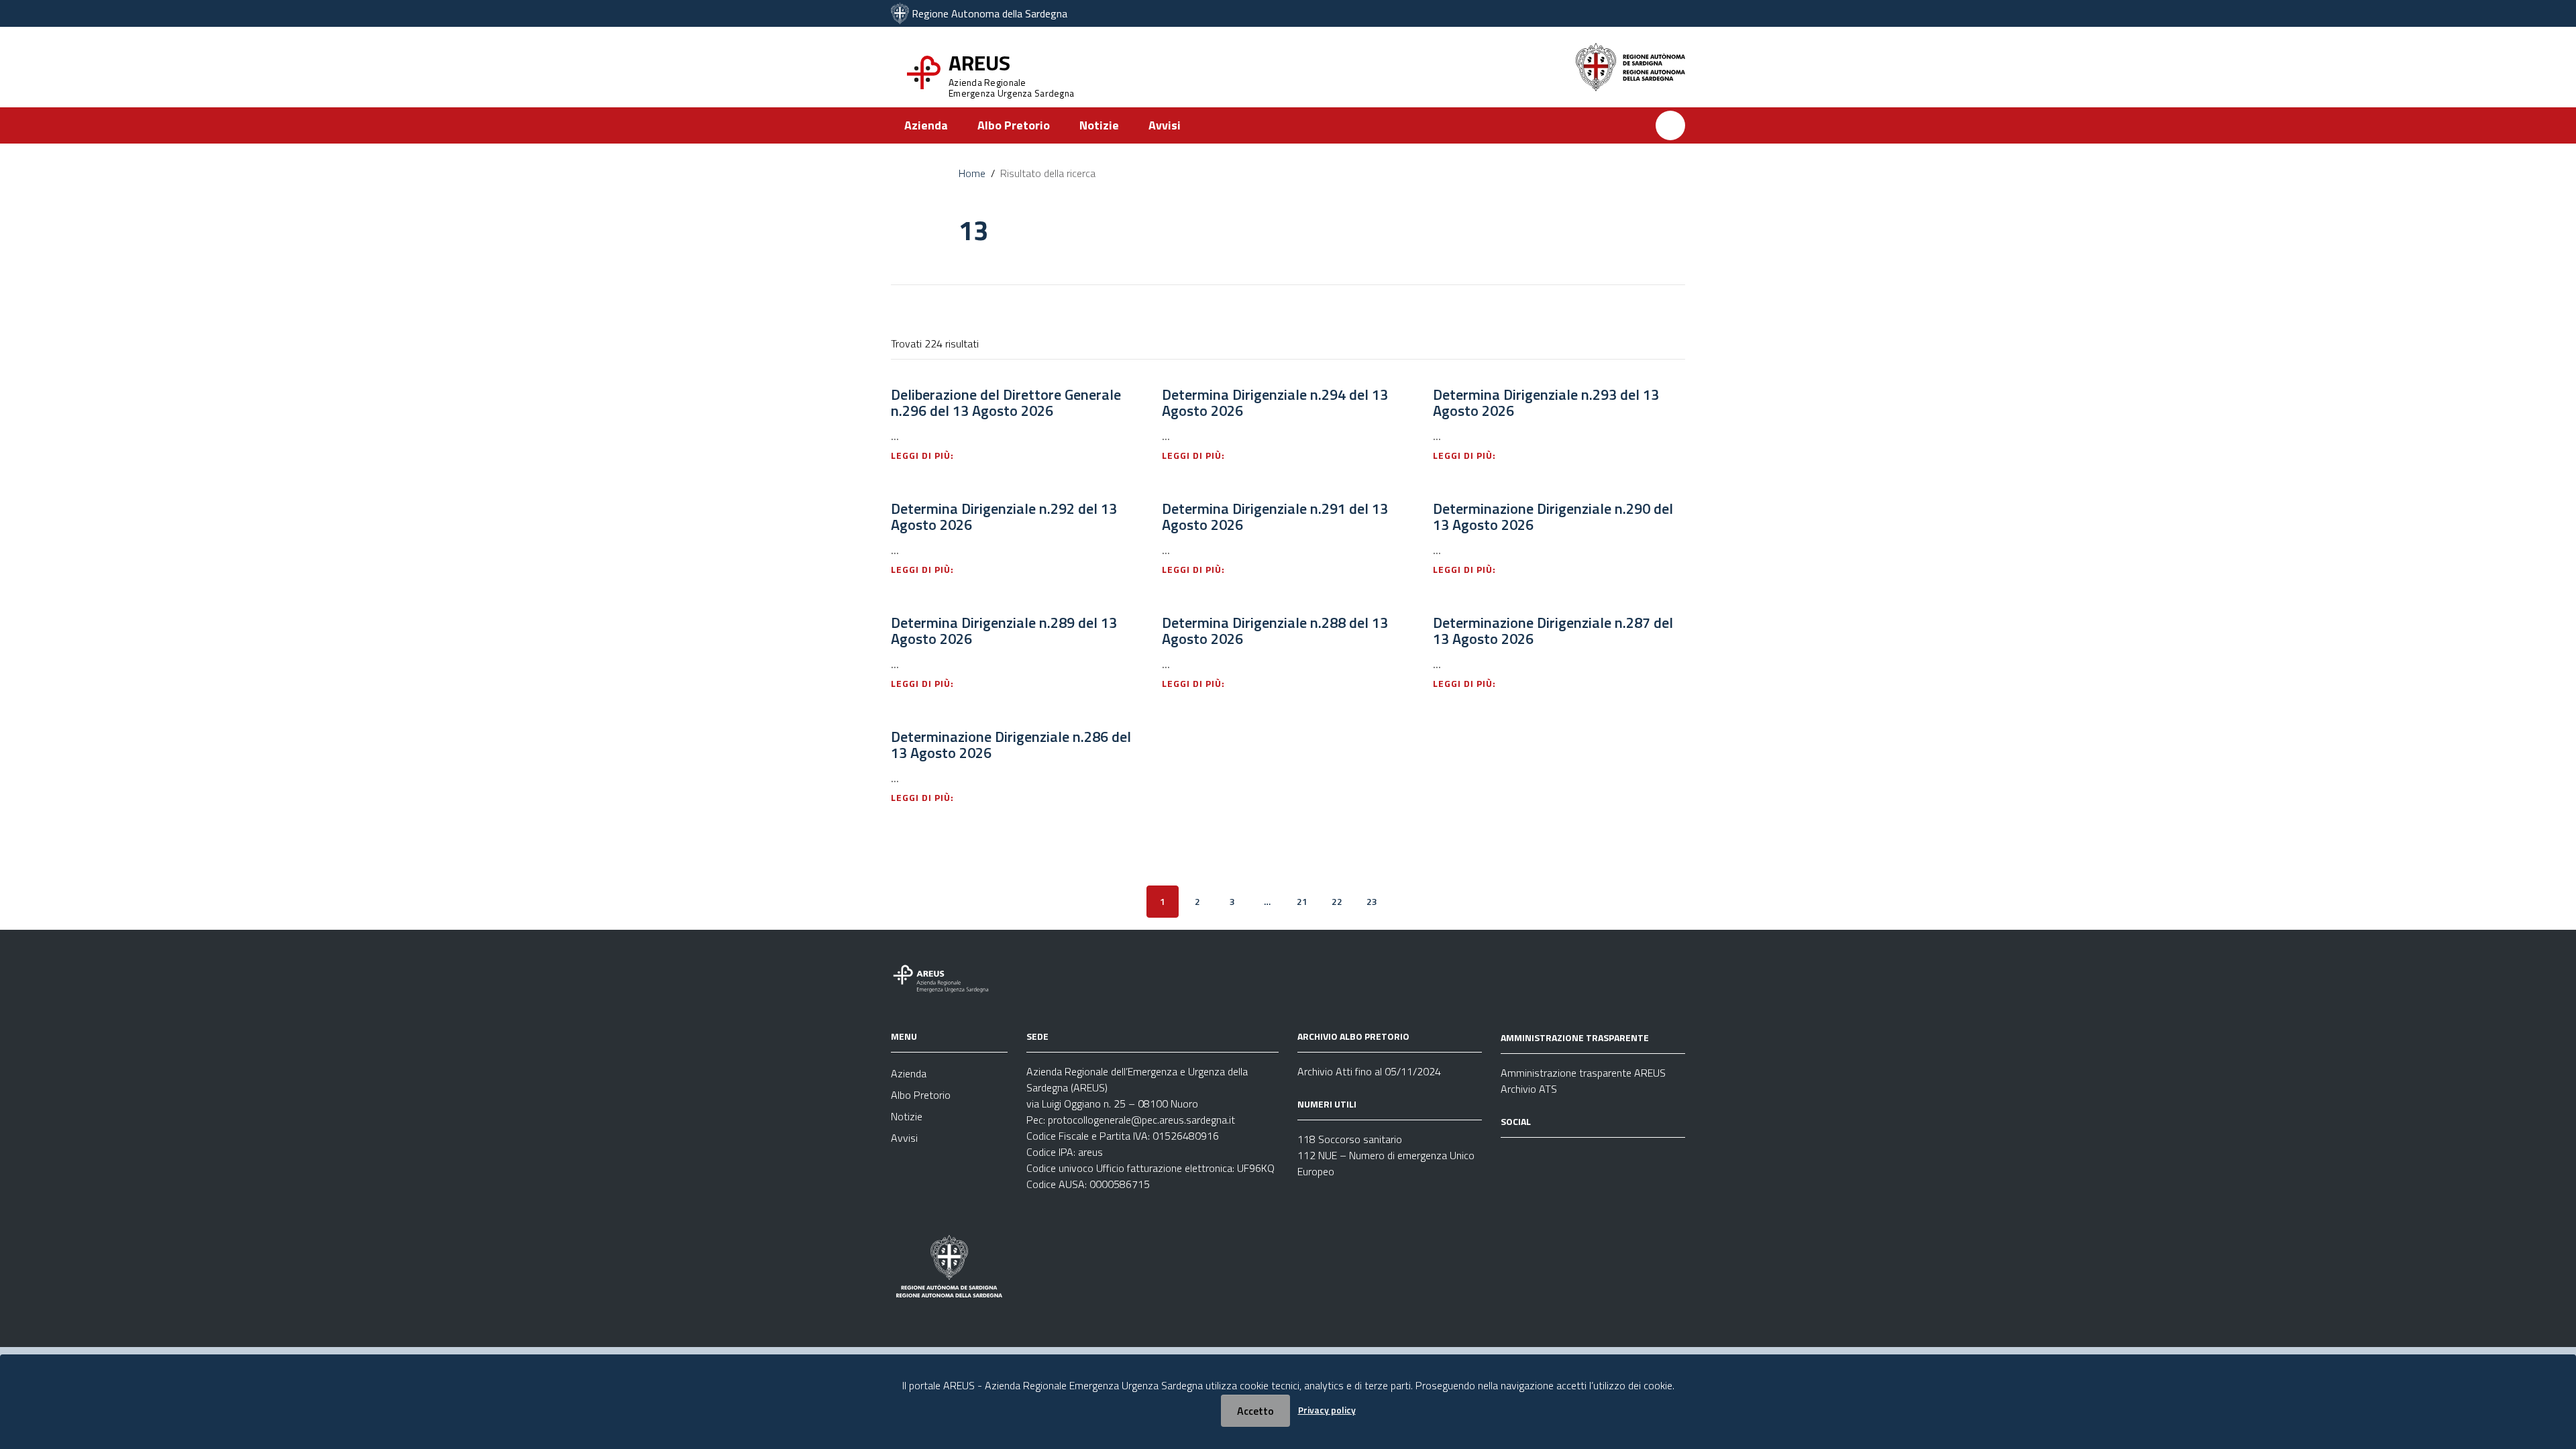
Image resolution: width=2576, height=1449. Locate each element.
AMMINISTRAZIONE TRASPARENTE (1575, 1037)
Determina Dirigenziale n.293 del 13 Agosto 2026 (1546, 402)
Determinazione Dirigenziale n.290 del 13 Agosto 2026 (1553, 517)
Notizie (1099, 125)
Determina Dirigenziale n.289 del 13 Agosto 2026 (1004, 631)
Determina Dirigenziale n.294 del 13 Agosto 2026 (1275, 402)
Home (972, 173)
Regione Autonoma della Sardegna (989, 13)
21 (1302, 901)
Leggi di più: (924, 455)
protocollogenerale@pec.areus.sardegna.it (1141, 1120)
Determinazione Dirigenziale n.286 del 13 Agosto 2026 (1011, 745)
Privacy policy (1327, 1410)
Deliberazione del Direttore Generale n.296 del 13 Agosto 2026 (1006, 402)
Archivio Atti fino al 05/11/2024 (1369, 1071)
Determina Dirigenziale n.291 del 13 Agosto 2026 (1275, 517)
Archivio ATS (1529, 1089)
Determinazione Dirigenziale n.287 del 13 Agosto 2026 (1553, 631)
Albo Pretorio (1014, 125)
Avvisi (1165, 125)
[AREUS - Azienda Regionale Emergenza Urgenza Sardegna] (900, 13)
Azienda (926, 125)
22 (1337, 901)
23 (1372, 901)
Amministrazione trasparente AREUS (1583, 1073)
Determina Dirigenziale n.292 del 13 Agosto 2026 (1004, 517)
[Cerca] (1670, 125)
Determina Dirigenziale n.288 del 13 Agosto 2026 (1275, 631)
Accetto (1255, 1411)
